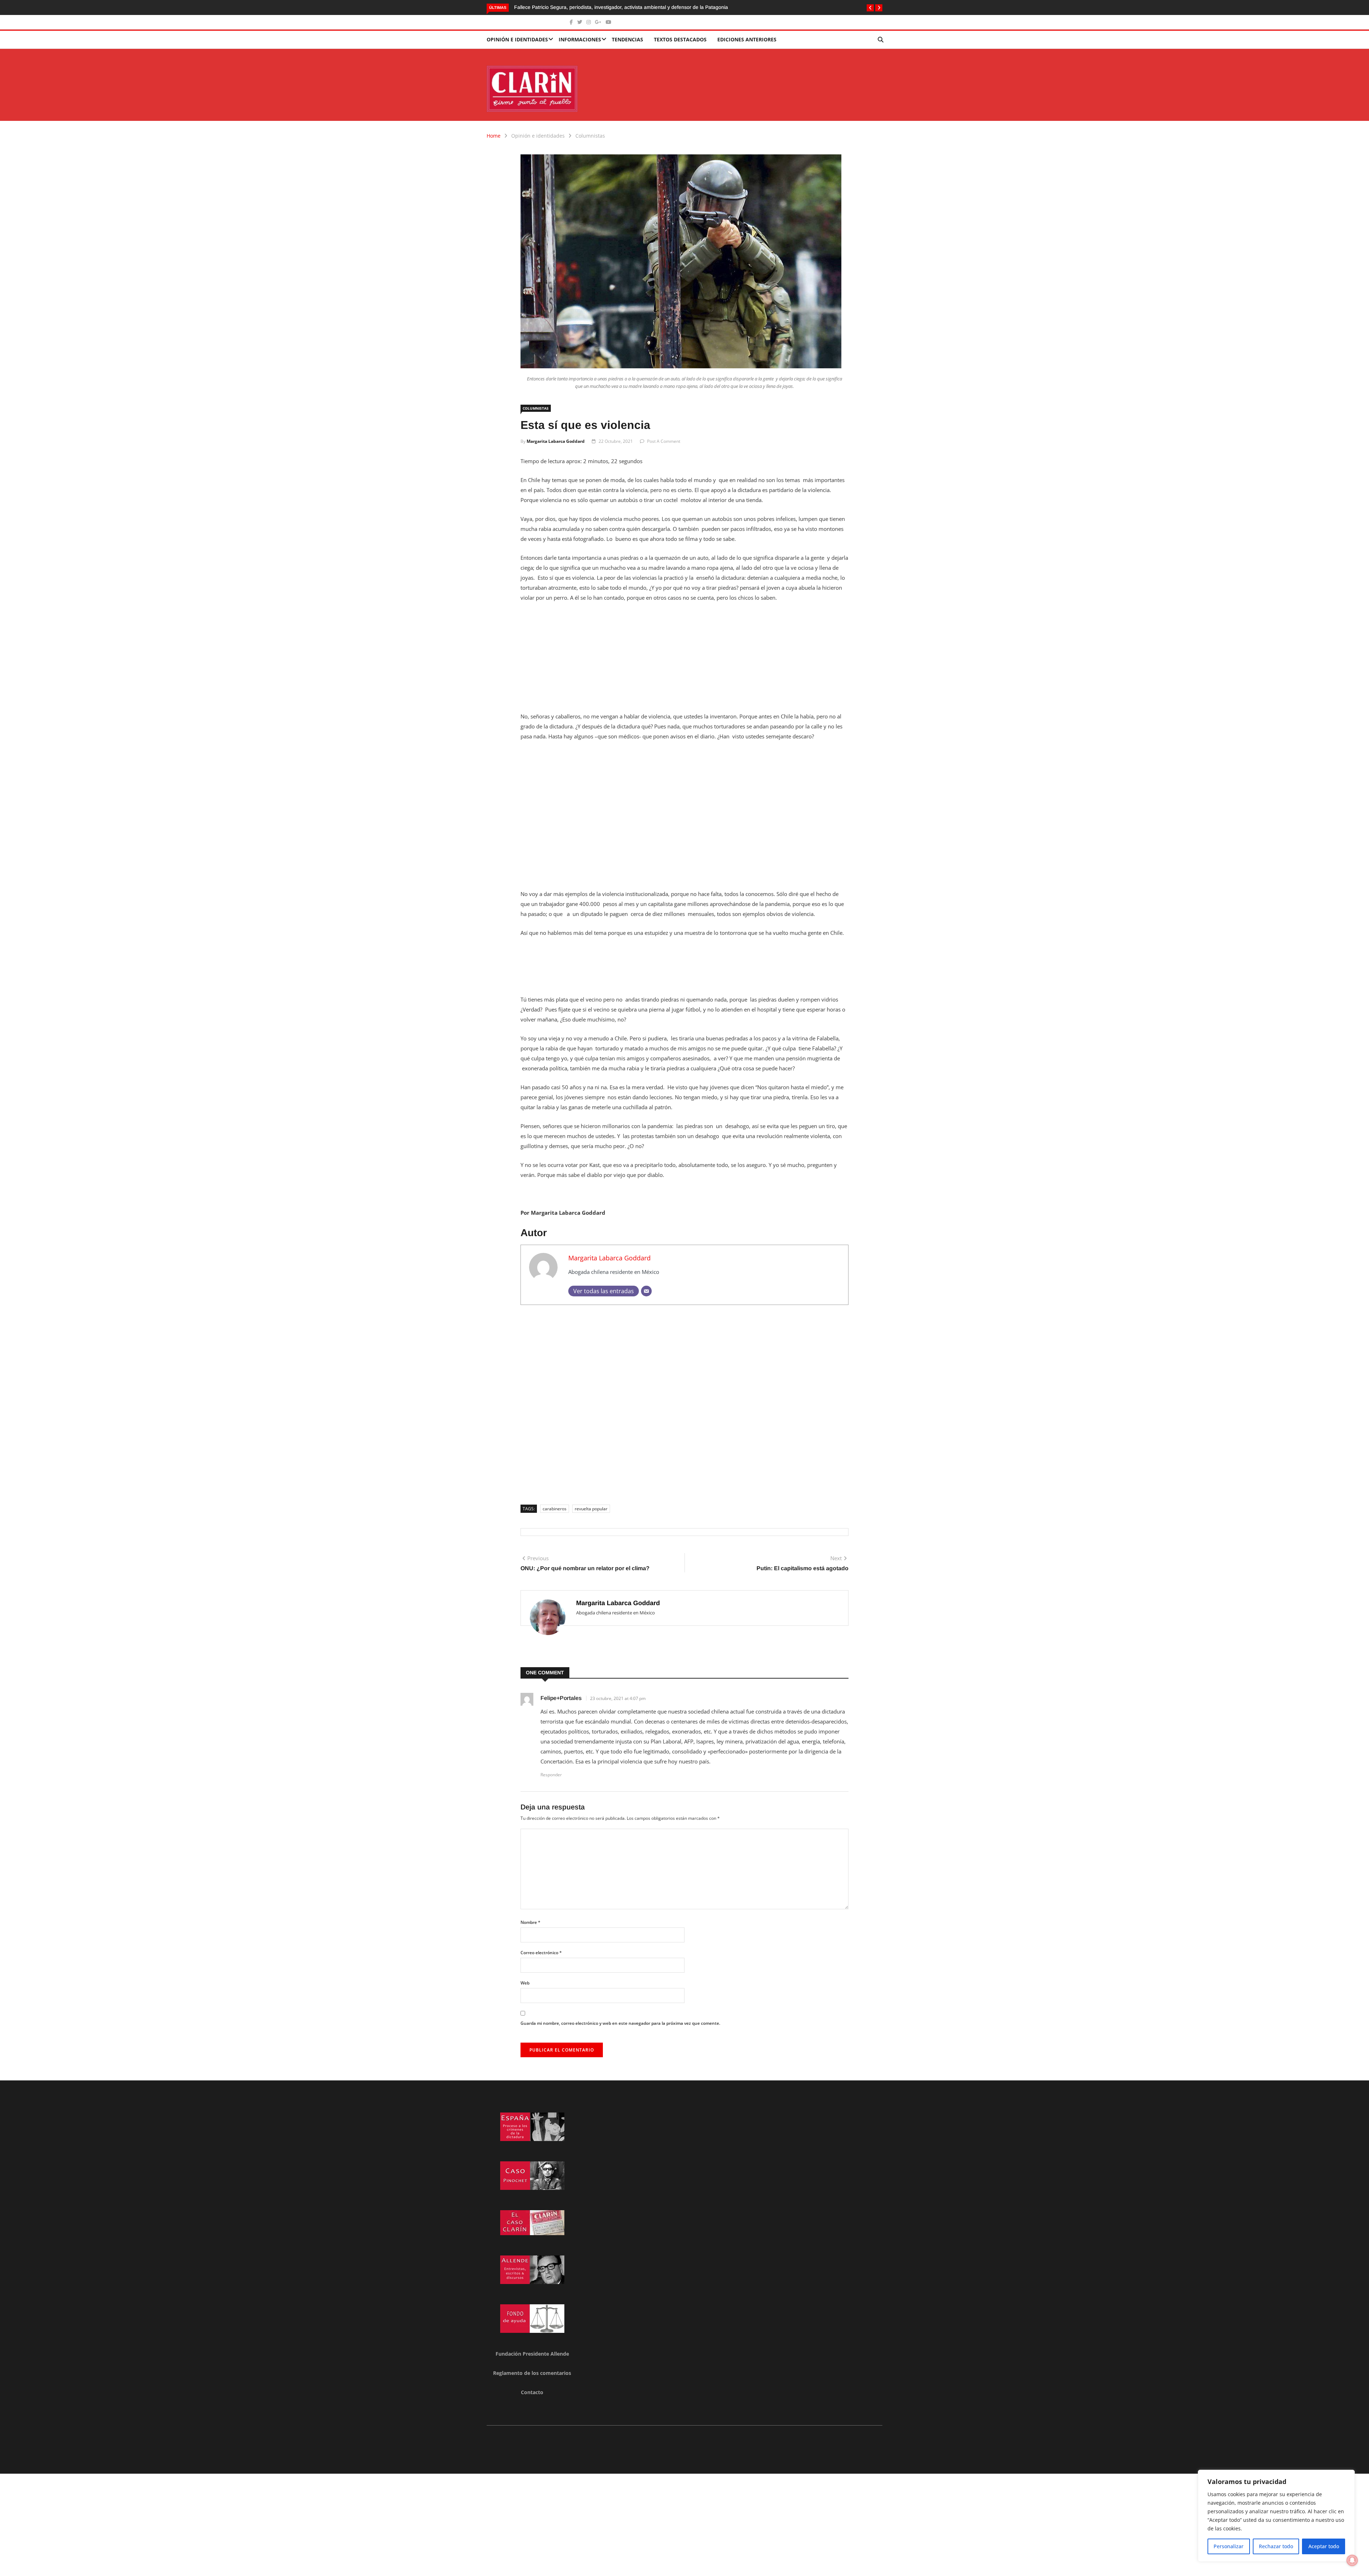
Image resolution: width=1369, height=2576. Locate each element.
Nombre (530, 1922)
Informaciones (580, 39)
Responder (551, 1775)
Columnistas (590, 136)
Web (525, 1983)
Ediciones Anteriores (747, 39)
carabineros (555, 1509)
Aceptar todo (1324, 2546)
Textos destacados (680, 39)
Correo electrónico (541, 1953)
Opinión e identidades (517, 39)
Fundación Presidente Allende (532, 2354)
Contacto (532, 2392)
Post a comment (664, 441)
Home (494, 136)
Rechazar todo (1276, 2546)
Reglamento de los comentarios (532, 2373)
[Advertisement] (684, 661)
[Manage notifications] (1352, 2560)
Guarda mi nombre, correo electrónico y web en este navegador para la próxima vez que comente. (620, 2023)
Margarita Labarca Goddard (556, 441)
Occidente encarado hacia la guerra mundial (564, 7)
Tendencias (627, 39)
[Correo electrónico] (646, 1291)
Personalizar (1229, 2546)
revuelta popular (591, 1509)
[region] (1276, 2516)
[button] (870, 8)
